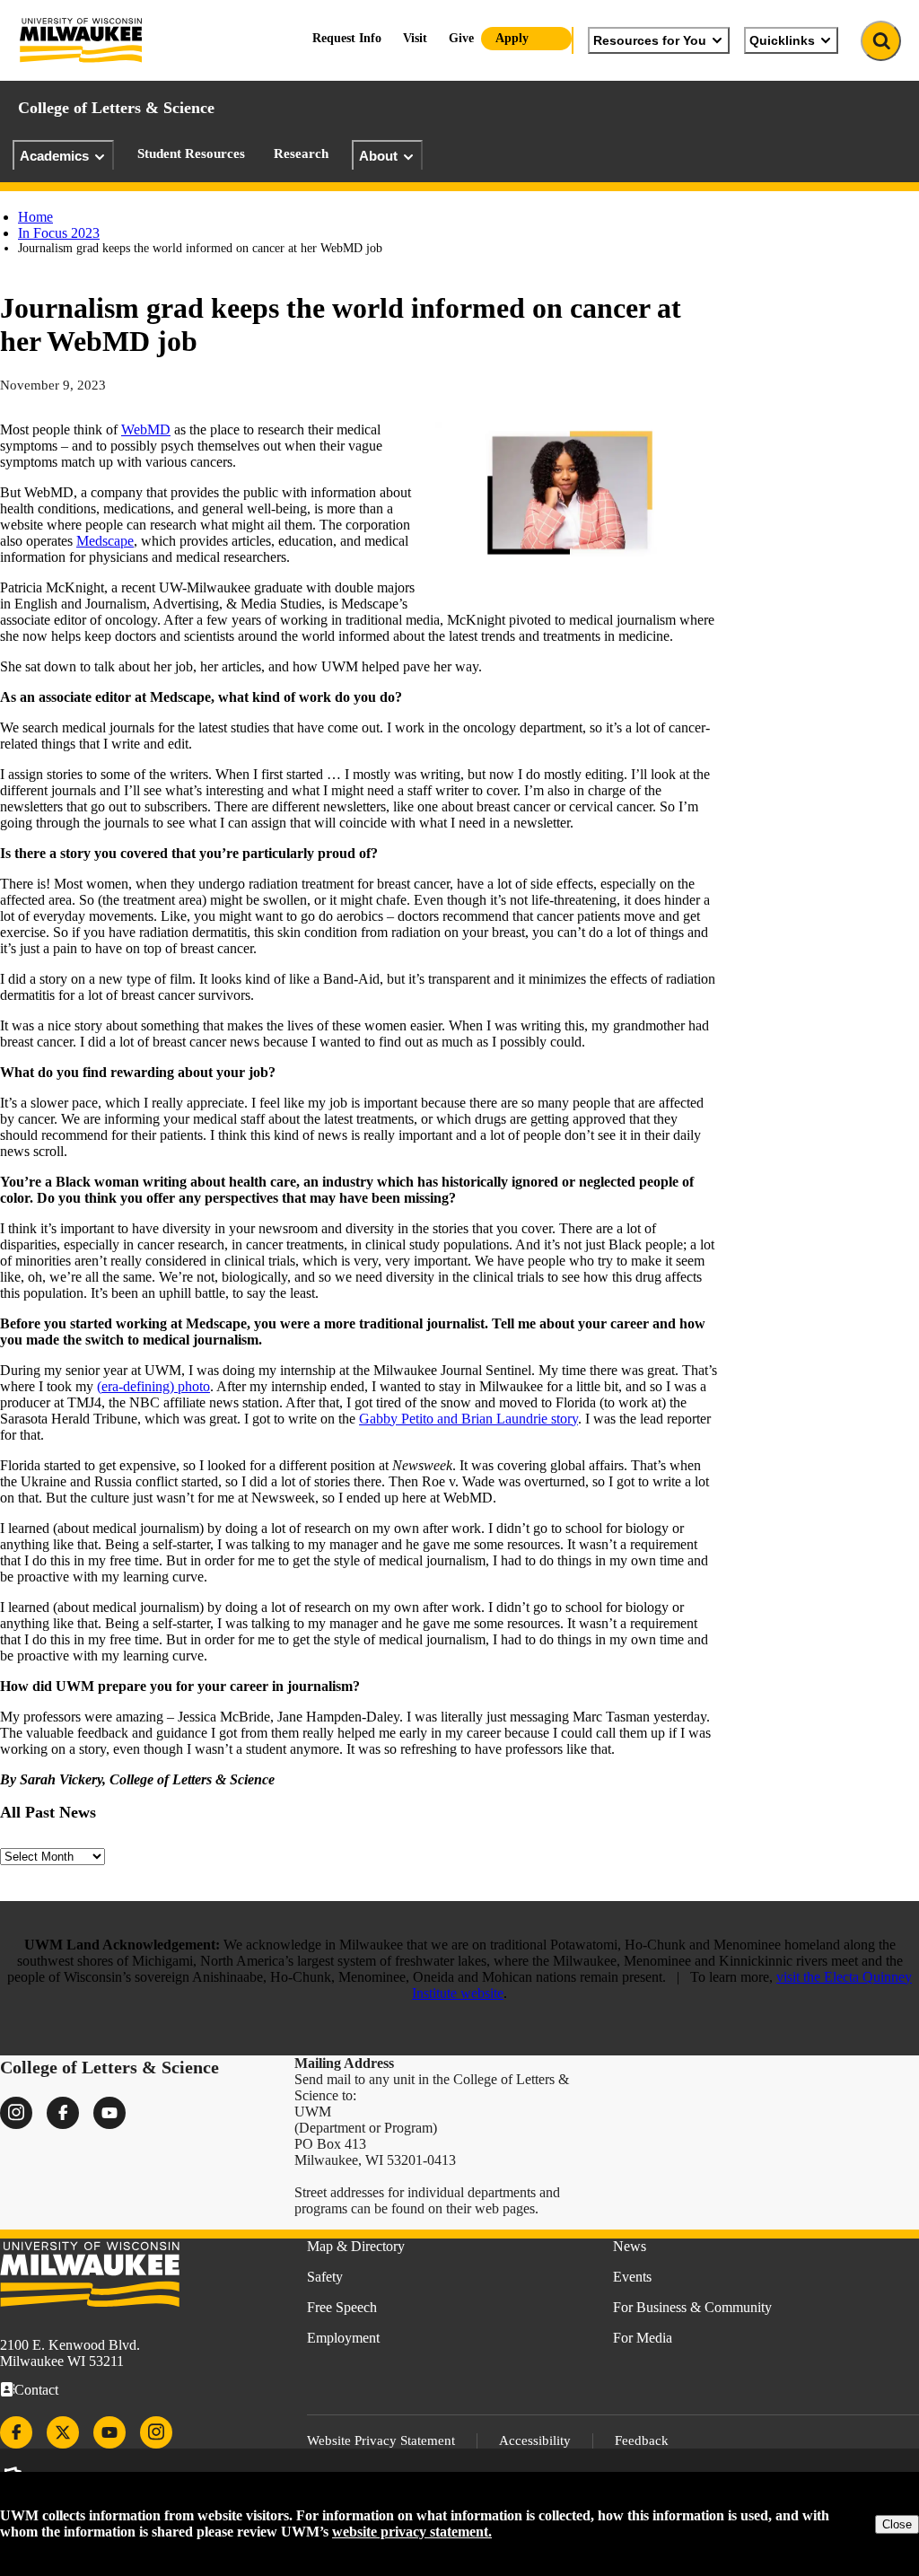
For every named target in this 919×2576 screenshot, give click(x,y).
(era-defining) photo (153, 1386)
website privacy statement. (412, 2532)
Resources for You (650, 40)
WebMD (146, 429)
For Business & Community (692, 2307)
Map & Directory (356, 2246)
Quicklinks (782, 40)
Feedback (642, 2440)
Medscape (105, 541)
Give (461, 38)
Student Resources (191, 153)
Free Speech (342, 2307)
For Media (643, 2338)
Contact (36, 2390)
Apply (512, 38)
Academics (54, 156)
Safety (325, 2277)
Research (301, 153)
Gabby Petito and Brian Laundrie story (468, 1419)
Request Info (347, 38)
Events (632, 2277)
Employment (343, 2338)
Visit (415, 38)
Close (897, 2524)
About (378, 156)
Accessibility (535, 2440)
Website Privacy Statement (381, 2440)
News (630, 2246)
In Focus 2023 (59, 233)
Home (35, 217)
